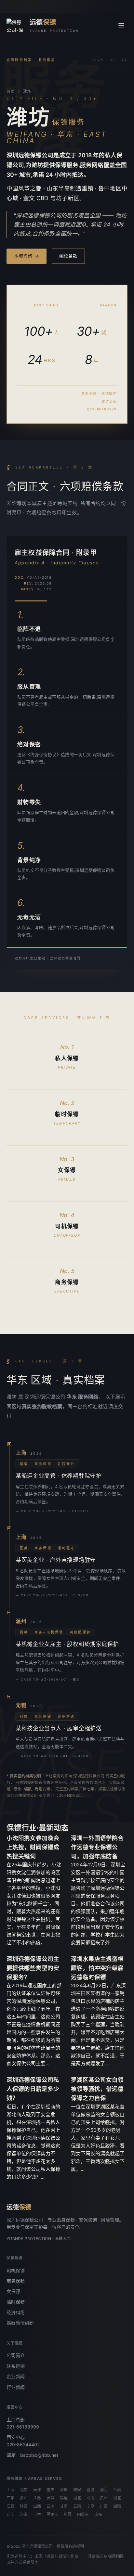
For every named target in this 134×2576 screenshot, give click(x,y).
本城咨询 (27, 256)
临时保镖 (16, 2302)
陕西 (24, 2506)
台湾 (117, 2490)
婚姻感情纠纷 (20, 2323)
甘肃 (64, 2506)
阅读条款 (68, 256)
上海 (10, 2490)
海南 (90, 2498)
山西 (37, 2506)
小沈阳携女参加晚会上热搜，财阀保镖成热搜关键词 (33, 1847)
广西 (104, 2506)
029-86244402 (23, 2445)
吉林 (37, 2515)
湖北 (77, 2498)
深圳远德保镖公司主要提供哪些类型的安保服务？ (33, 1968)
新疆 (68, 2515)
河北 (117, 2498)
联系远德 (16, 2366)
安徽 (50, 2498)
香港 (90, 2490)
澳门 (104, 2490)
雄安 (77, 2490)
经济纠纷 (16, 2312)
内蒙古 (83, 2515)
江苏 (37, 2498)
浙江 (24, 2498)
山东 (98, 2515)
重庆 (50, 2490)
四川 (50, 2506)
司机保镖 (16, 2270)
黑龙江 (52, 2515)
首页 (11, 92)
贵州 (104, 2498)
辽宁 (10, 2515)
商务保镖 (16, 2281)
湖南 (117, 2506)
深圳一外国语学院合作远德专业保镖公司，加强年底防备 (97, 1847)
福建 (64, 2498)
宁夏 (90, 2506)
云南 (77, 2506)
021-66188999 (23, 2427)
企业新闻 (16, 2376)
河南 (24, 2515)
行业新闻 (16, 2387)
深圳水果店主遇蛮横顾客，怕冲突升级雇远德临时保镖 (97, 1968)
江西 (10, 2506)
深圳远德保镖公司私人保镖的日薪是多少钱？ (33, 2089)
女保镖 (13, 2291)
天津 (37, 2490)
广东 (10, 2498)
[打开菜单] (121, 25)
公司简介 (16, 2355)
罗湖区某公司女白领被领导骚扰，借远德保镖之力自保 (97, 2089)
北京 (24, 2490)
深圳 (64, 2490)
